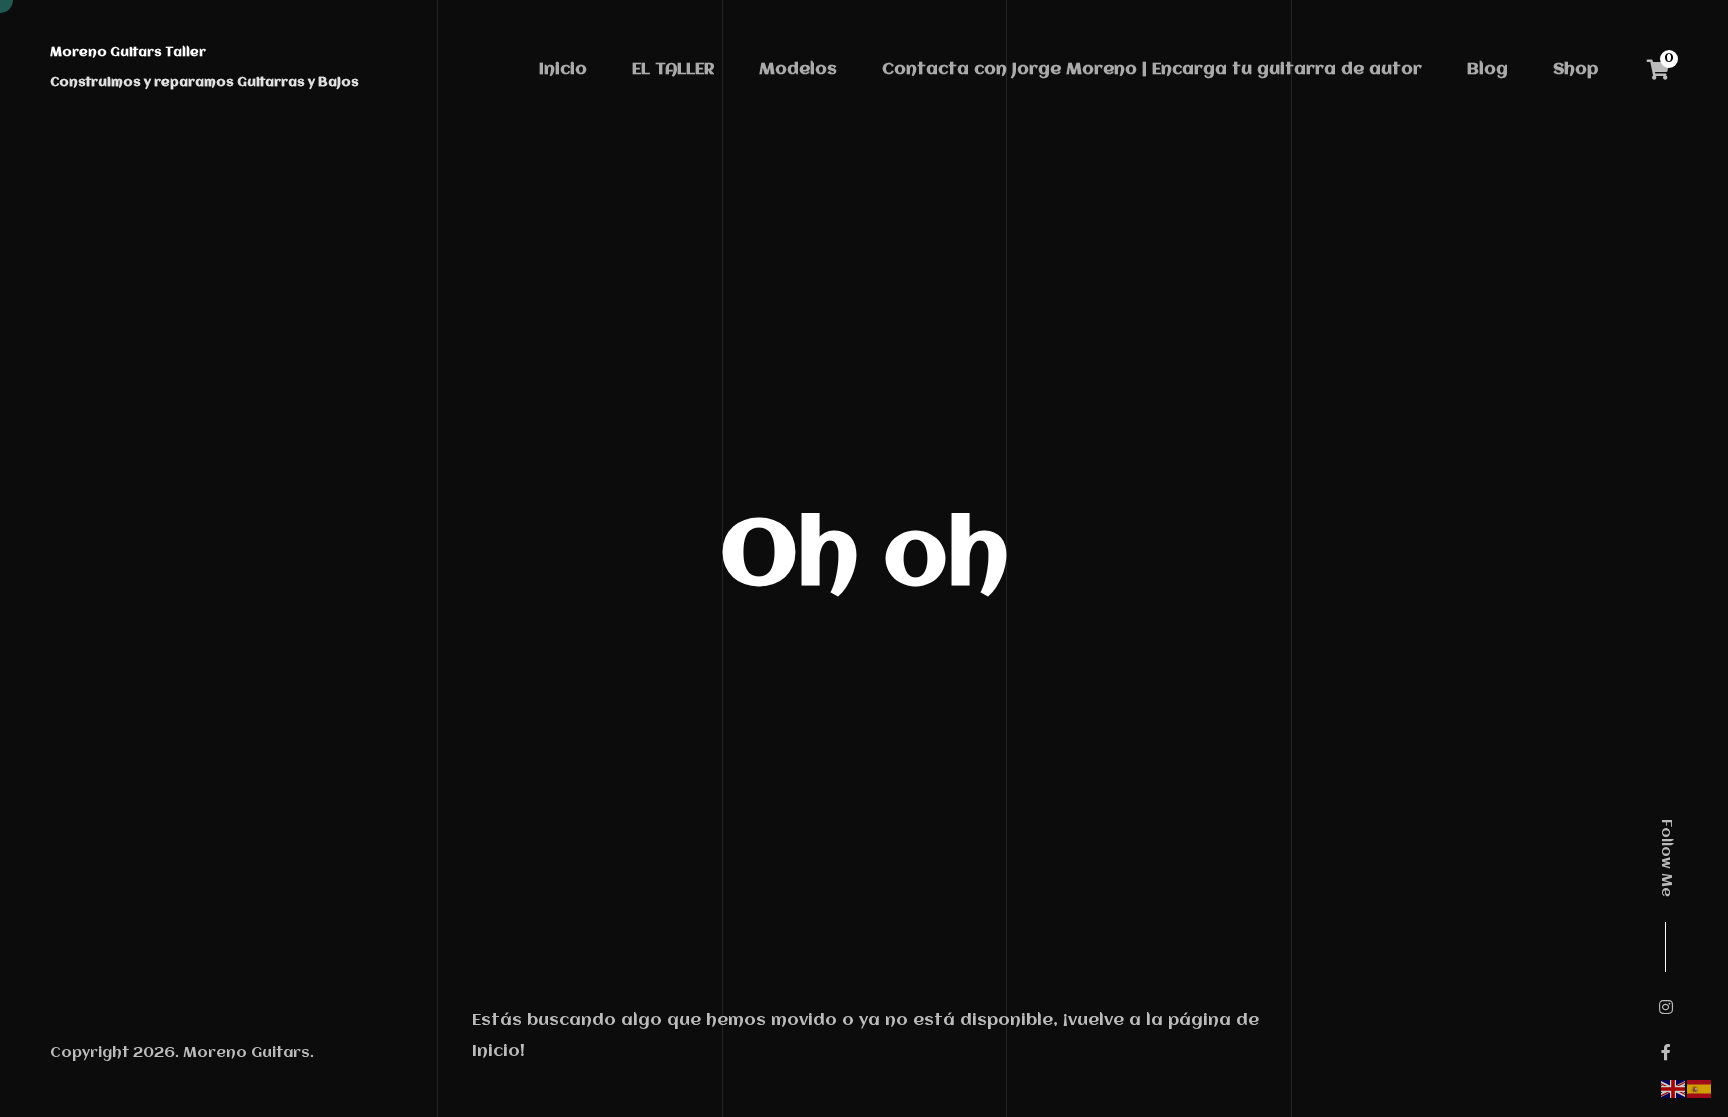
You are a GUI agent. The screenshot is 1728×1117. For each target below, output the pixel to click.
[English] (1674, 1088)
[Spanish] (1700, 1088)
